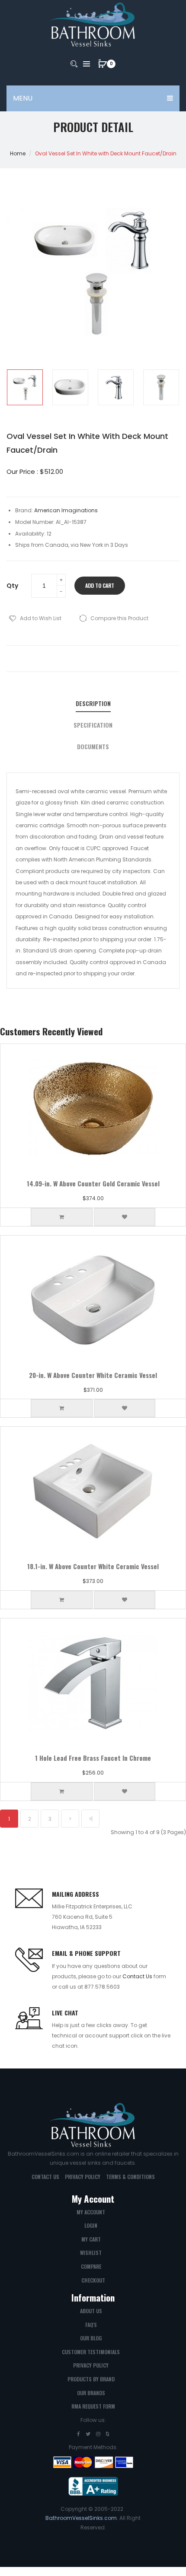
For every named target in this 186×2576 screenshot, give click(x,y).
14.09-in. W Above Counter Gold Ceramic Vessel (93, 1183)
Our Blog (91, 2338)
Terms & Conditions (130, 2177)
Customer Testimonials (91, 2352)
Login (91, 2225)
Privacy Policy (83, 2177)
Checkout (93, 2280)
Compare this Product (119, 618)
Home (18, 153)
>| (91, 1819)
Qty (12, 586)
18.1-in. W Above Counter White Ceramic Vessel (93, 1566)
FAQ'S (91, 2325)
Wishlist (91, 2253)
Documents (93, 747)
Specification (93, 725)
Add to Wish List (41, 618)
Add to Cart (100, 585)
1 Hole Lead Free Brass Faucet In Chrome (93, 1758)
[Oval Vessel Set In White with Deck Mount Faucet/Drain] (25, 387)
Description (93, 703)
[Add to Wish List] (125, 1217)
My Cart (91, 2239)
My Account (91, 2212)
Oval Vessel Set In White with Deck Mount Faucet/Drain (106, 153)
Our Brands (91, 2393)
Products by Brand (91, 2379)
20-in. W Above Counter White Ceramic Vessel (93, 1375)
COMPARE (91, 2266)
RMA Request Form (93, 2406)
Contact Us (137, 1976)
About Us (91, 2311)
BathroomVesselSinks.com (81, 2518)
